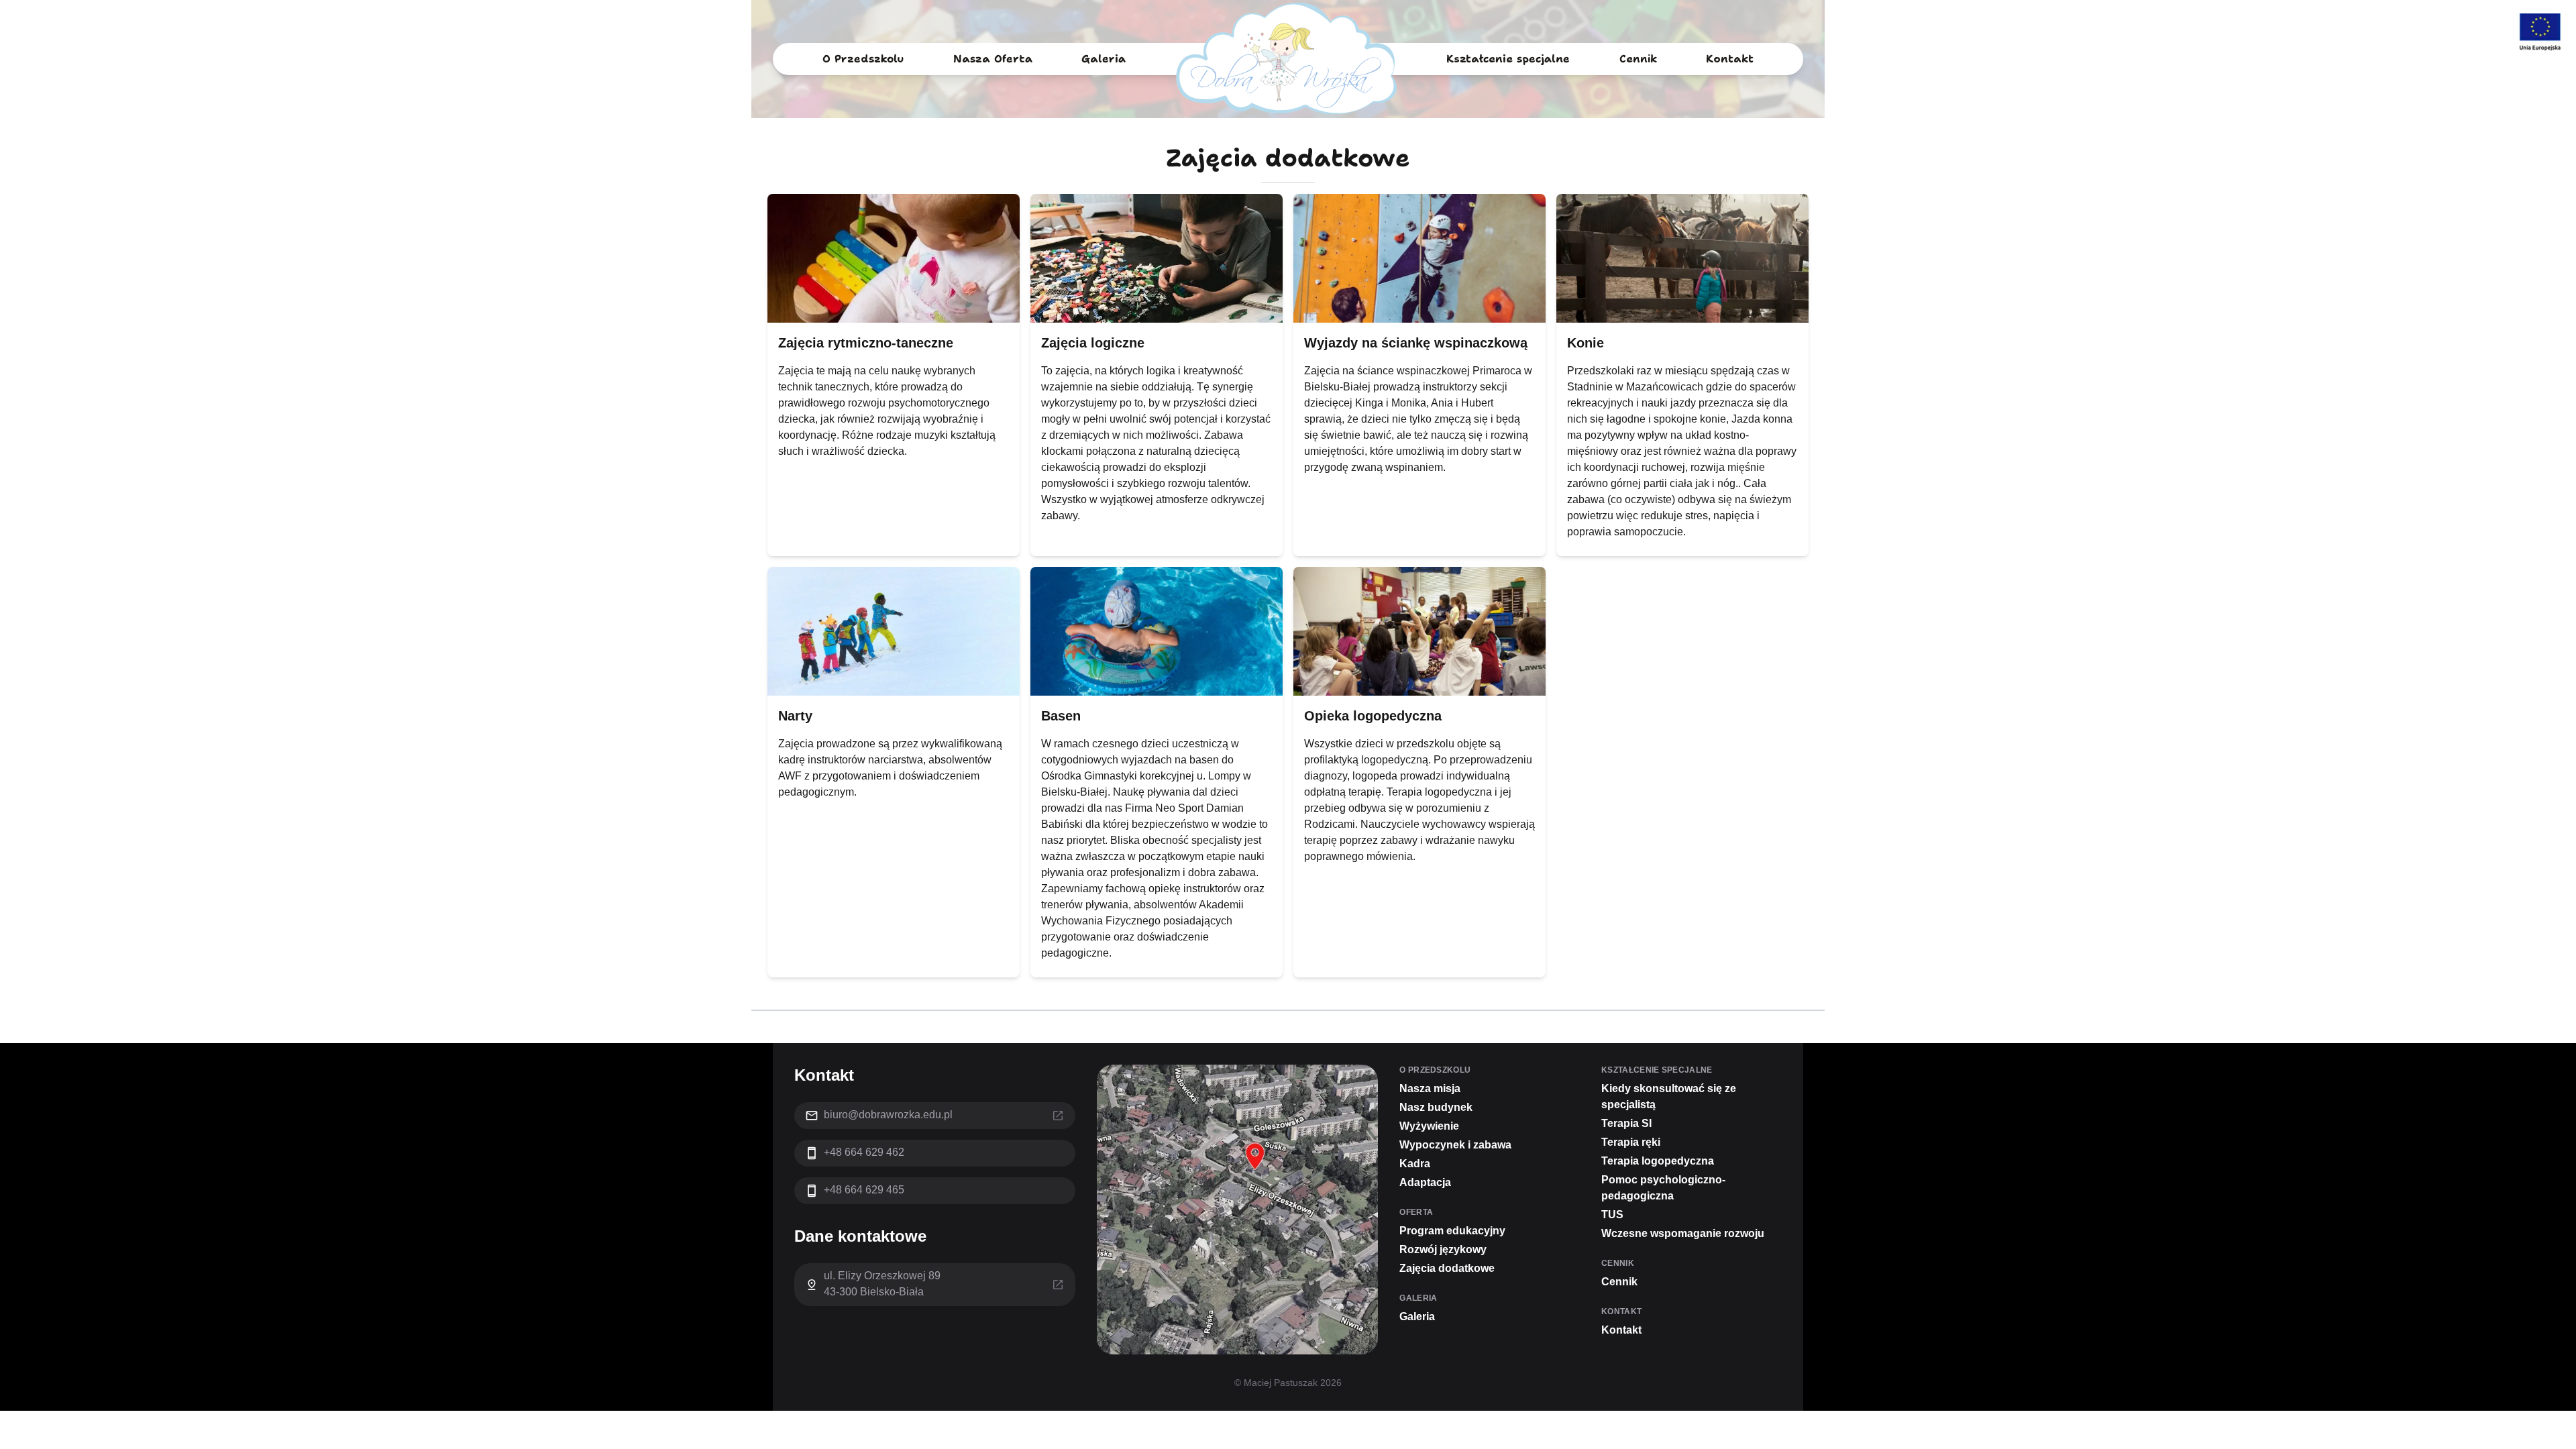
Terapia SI (1626, 1123)
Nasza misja (1430, 1088)
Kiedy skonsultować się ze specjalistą (1669, 1096)
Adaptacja (1425, 1182)
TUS (1612, 1215)
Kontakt (1730, 59)
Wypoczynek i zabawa (1455, 1145)
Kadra (1415, 1164)
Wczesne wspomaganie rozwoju (1683, 1233)
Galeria (1104, 59)
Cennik (1638, 59)
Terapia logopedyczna (1658, 1161)
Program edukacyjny (983, 90)
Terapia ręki (1631, 1142)
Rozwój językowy (1443, 1249)
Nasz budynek (1436, 1107)
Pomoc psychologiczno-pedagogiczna (1663, 1188)
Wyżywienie (1429, 1126)
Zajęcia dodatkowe (979, 119)
